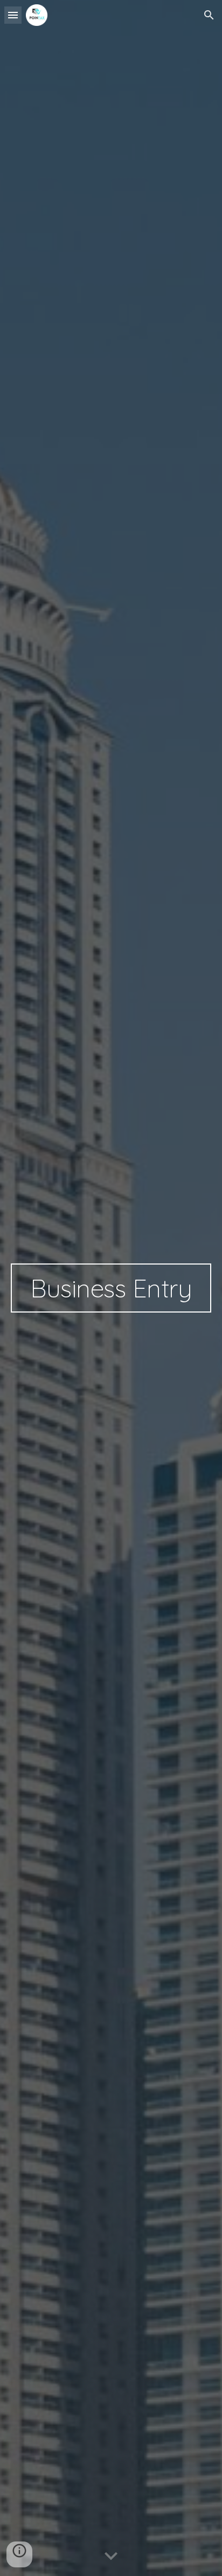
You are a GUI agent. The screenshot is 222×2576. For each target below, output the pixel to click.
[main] (111, 1288)
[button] (13, 15)
